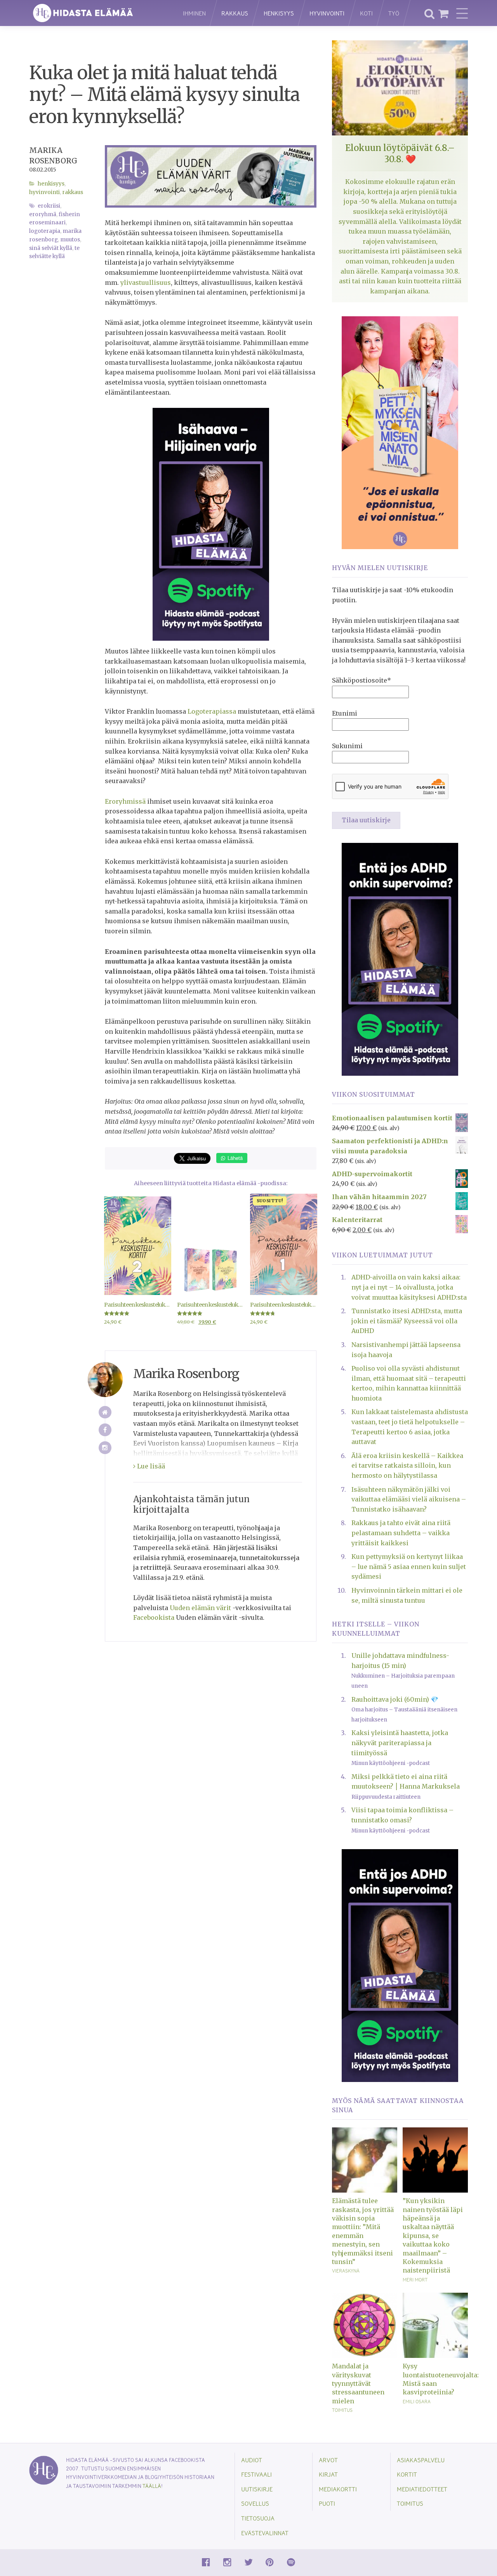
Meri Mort (415, 2280)
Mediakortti (338, 2489)
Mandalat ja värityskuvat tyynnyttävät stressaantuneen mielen (358, 2384)
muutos (70, 240)
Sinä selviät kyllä (51, 248)
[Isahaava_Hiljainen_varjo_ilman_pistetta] (211, 524)
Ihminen (194, 13)
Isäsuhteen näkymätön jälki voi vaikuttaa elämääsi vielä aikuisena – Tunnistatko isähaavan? (409, 1499)
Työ (394, 13)
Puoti (327, 2503)
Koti (366, 13)
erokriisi (49, 206)
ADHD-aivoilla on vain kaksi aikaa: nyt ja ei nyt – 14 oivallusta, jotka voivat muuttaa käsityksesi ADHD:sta (409, 1287)
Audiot (252, 2460)
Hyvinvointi (327, 13)
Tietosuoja (258, 2518)
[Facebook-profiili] (105, 1430)
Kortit (407, 2474)
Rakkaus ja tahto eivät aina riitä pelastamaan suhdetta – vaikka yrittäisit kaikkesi (401, 1533)
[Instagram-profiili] (105, 1448)
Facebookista (154, 1617)
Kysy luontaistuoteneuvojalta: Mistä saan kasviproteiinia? (435, 2379)
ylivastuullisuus (146, 283)
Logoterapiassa (212, 711)
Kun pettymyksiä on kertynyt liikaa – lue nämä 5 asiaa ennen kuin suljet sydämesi (409, 1566)
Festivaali (256, 2474)
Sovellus (255, 2503)
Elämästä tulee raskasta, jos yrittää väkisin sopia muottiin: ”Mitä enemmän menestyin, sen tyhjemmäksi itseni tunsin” (363, 2231)
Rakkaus (235, 13)
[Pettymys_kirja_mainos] (400, 432)
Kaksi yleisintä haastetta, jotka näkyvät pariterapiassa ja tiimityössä (400, 1743)
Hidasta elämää (98, 13)
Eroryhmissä (125, 801)
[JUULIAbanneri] (400, 959)
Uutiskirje (257, 2489)
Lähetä (234, 1158)
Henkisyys (279, 13)
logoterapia (45, 231)
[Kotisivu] (105, 1412)
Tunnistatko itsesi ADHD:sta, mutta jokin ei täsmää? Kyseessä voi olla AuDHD (407, 1321)
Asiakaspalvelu (421, 2460)
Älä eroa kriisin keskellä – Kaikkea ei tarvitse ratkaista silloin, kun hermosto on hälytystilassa (407, 1466)
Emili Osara (417, 2401)
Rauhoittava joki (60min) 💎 (395, 1699)
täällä (152, 2486)
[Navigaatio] (462, 13)
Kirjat (328, 2474)
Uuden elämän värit (200, 1608)
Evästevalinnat (265, 2533)
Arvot (328, 2460)
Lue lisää (150, 1466)
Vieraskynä (346, 2271)
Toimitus (342, 2410)
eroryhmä (43, 214)
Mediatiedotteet (422, 2489)
